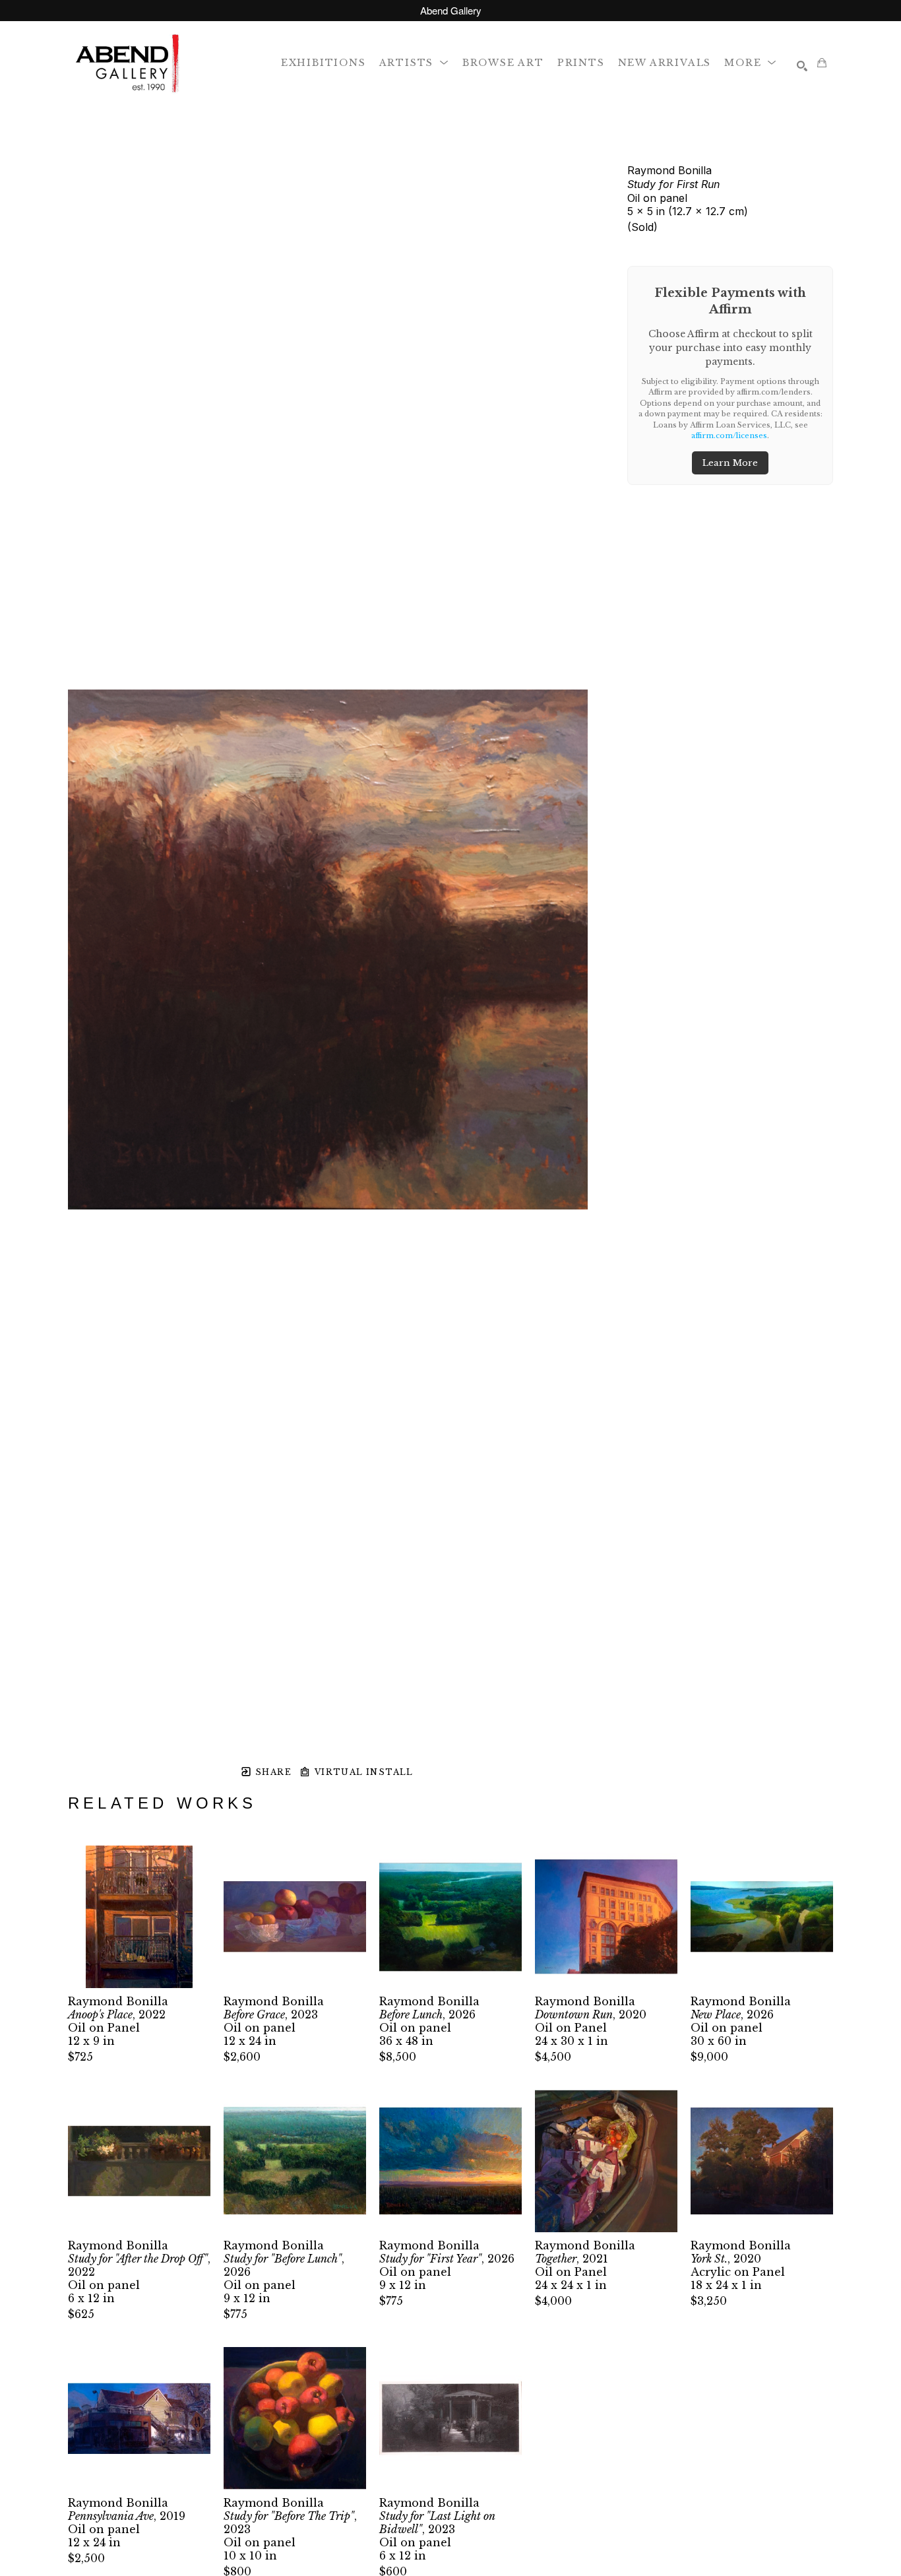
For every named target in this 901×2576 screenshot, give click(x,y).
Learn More (730, 463)
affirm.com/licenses (729, 435)
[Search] (802, 66)
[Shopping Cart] (822, 63)
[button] (414, 62)
